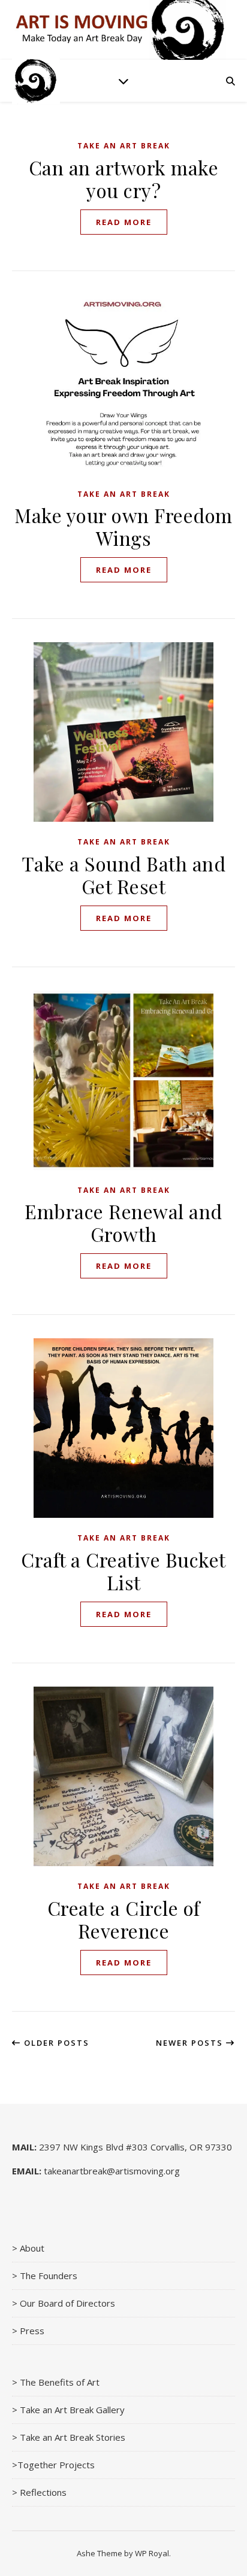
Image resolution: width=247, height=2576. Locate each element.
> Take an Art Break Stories (69, 2437)
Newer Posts (191, 2043)
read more (124, 222)
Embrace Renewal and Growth (123, 1222)
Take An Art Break (124, 146)
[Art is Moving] (36, 81)
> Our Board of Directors (64, 2303)
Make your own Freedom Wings (123, 526)
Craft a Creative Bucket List (123, 1571)
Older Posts (55, 2043)
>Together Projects (53, 2465)
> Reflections (39, 2492)
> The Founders (45, 2276)
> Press (28, 2331)
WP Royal (152, 2553)
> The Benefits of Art (56, 2382)
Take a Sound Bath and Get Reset (124, 875)
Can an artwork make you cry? (124, 179)
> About (28, 2248)
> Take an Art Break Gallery (68, 2410)
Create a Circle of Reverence (124, 1919)
